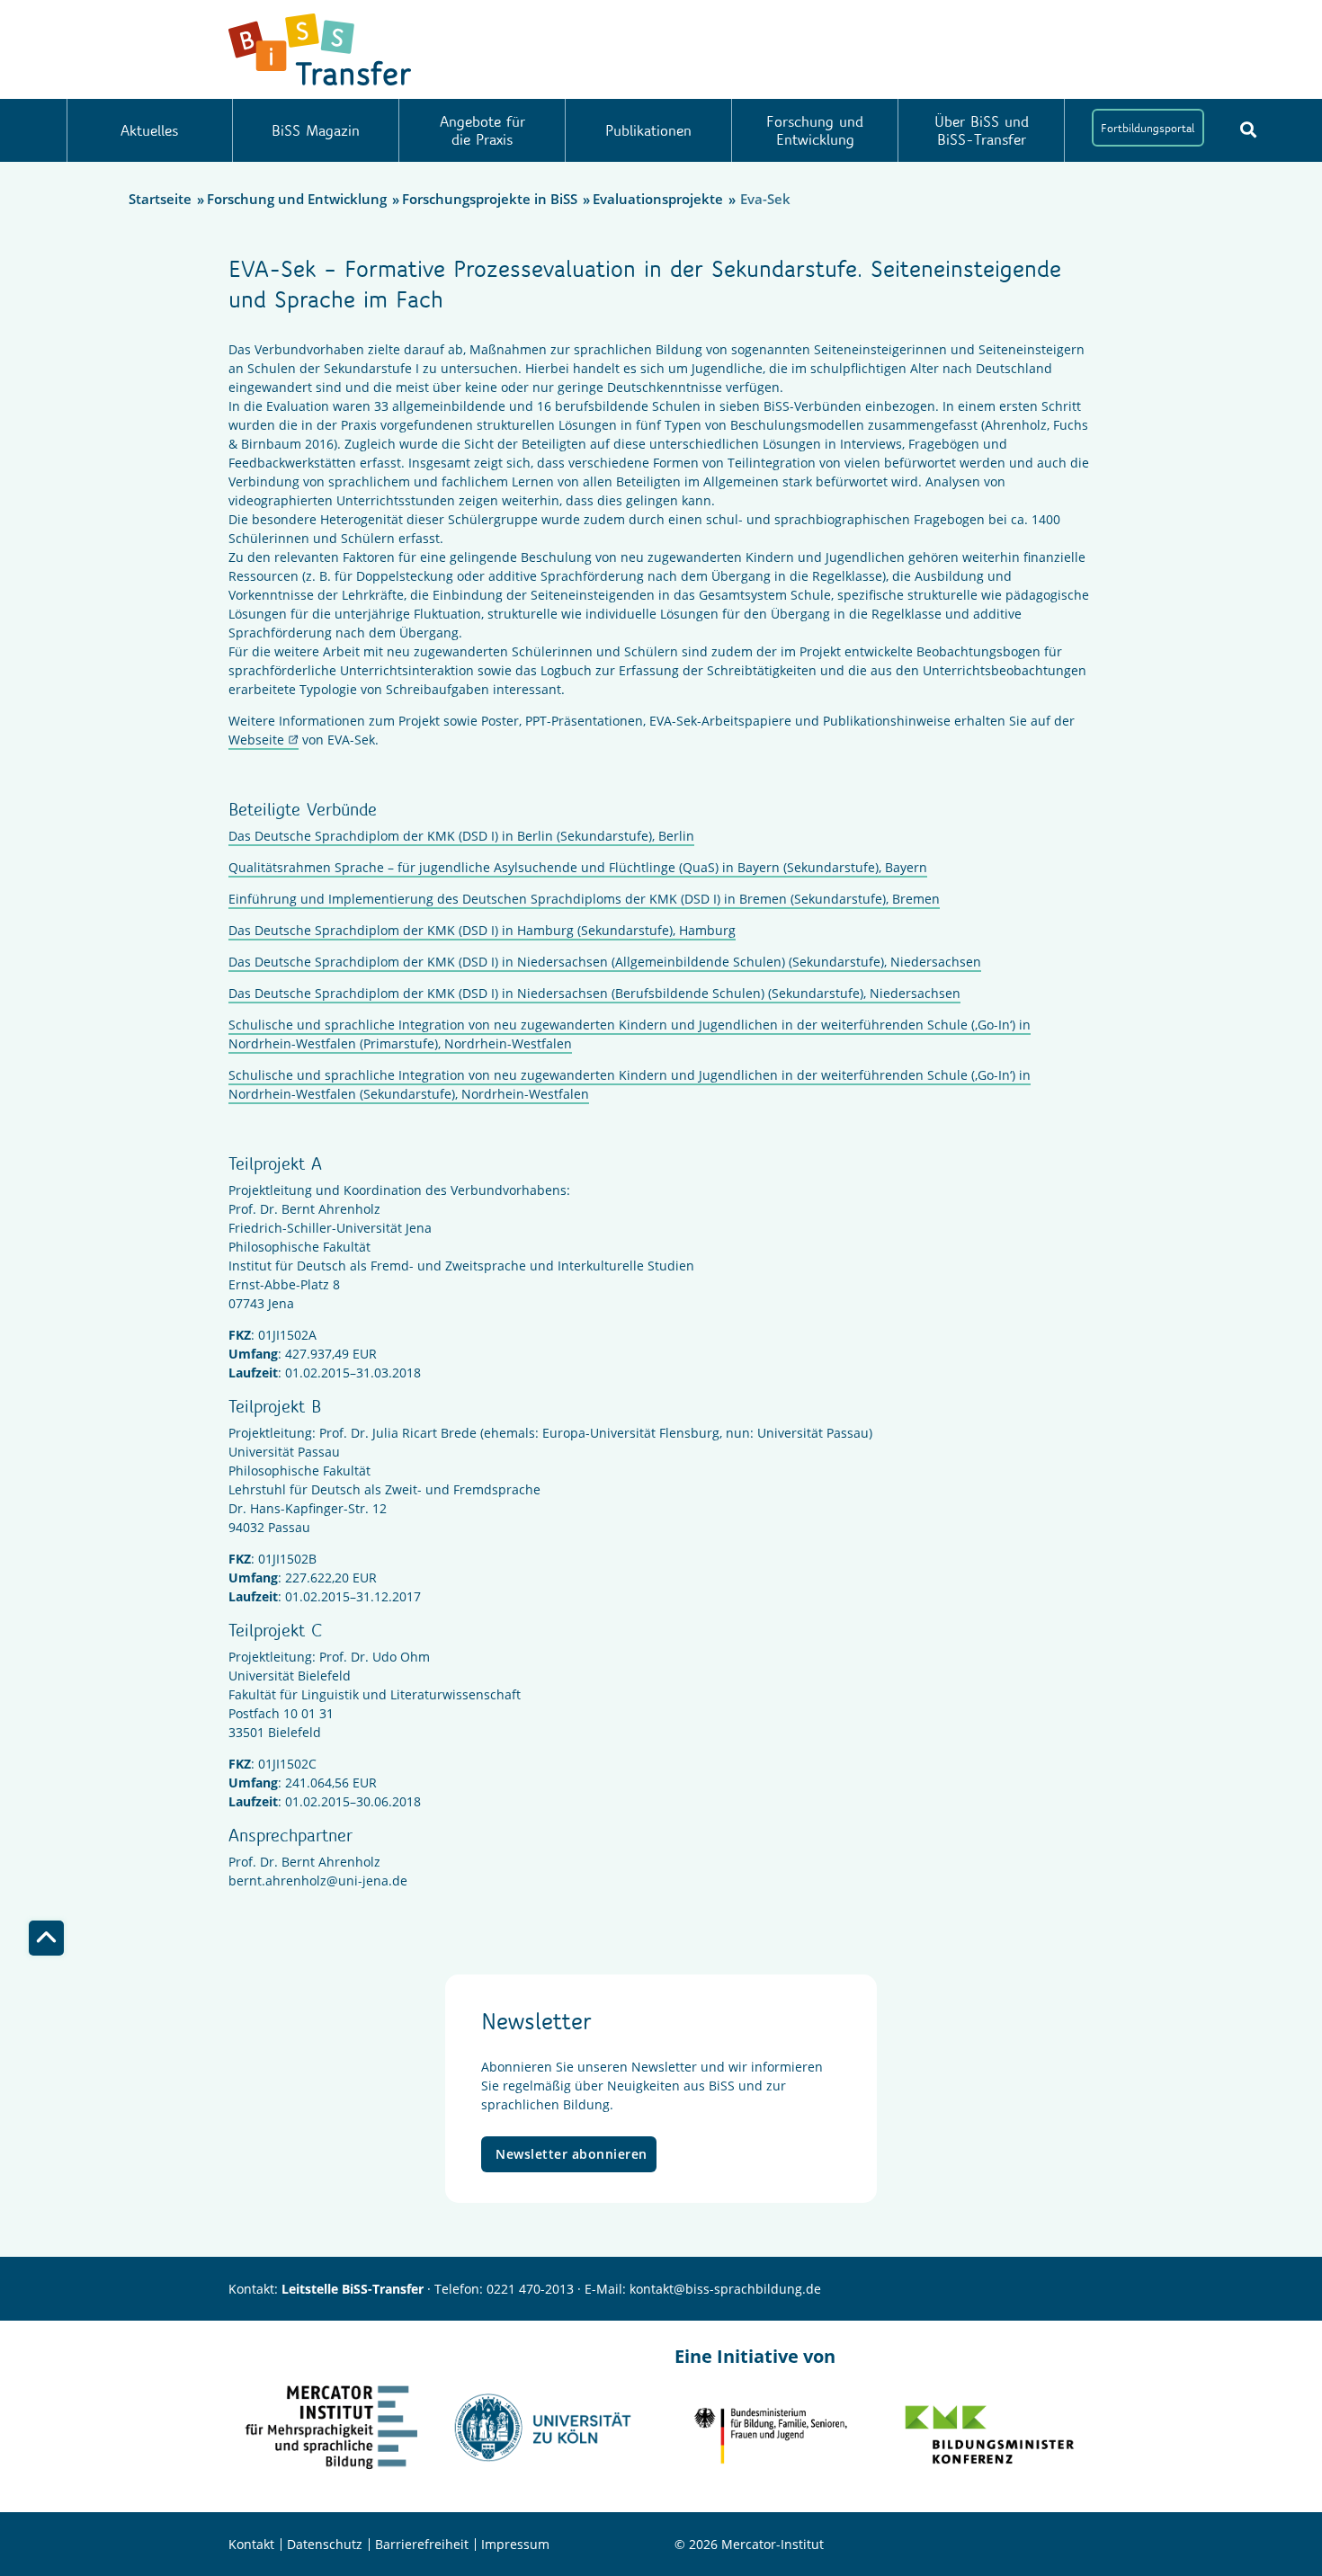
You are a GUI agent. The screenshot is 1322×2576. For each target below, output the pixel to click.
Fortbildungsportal (1148, 128)
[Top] (46, 1938)
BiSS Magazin (316, 130)
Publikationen (648, 130)
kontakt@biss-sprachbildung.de (725, 2289)
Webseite (256, 740)
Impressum (515, 2544)
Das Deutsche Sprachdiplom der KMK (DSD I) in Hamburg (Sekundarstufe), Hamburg (482, 930)
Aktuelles (149, 130)
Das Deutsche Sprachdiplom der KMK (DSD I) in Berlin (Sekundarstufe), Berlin (461, 836)
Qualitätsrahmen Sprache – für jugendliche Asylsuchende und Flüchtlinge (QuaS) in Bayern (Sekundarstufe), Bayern (578, 867)
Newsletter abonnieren (572, 2154)
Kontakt (251, 2544)
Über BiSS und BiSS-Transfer (982, 130)
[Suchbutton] (1248, 129)
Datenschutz (325, 2544)
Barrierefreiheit (422, 2544)
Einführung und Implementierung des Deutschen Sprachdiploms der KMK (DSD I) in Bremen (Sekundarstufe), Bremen (584, 899)
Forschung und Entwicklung (815, 130)
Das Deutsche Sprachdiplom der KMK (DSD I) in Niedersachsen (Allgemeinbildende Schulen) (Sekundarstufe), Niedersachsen (605, 962)
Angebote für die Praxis (482, 130)
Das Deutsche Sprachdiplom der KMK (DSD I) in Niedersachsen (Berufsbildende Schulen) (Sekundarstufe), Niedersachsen (594, 993)
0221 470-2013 (530, 2289)
